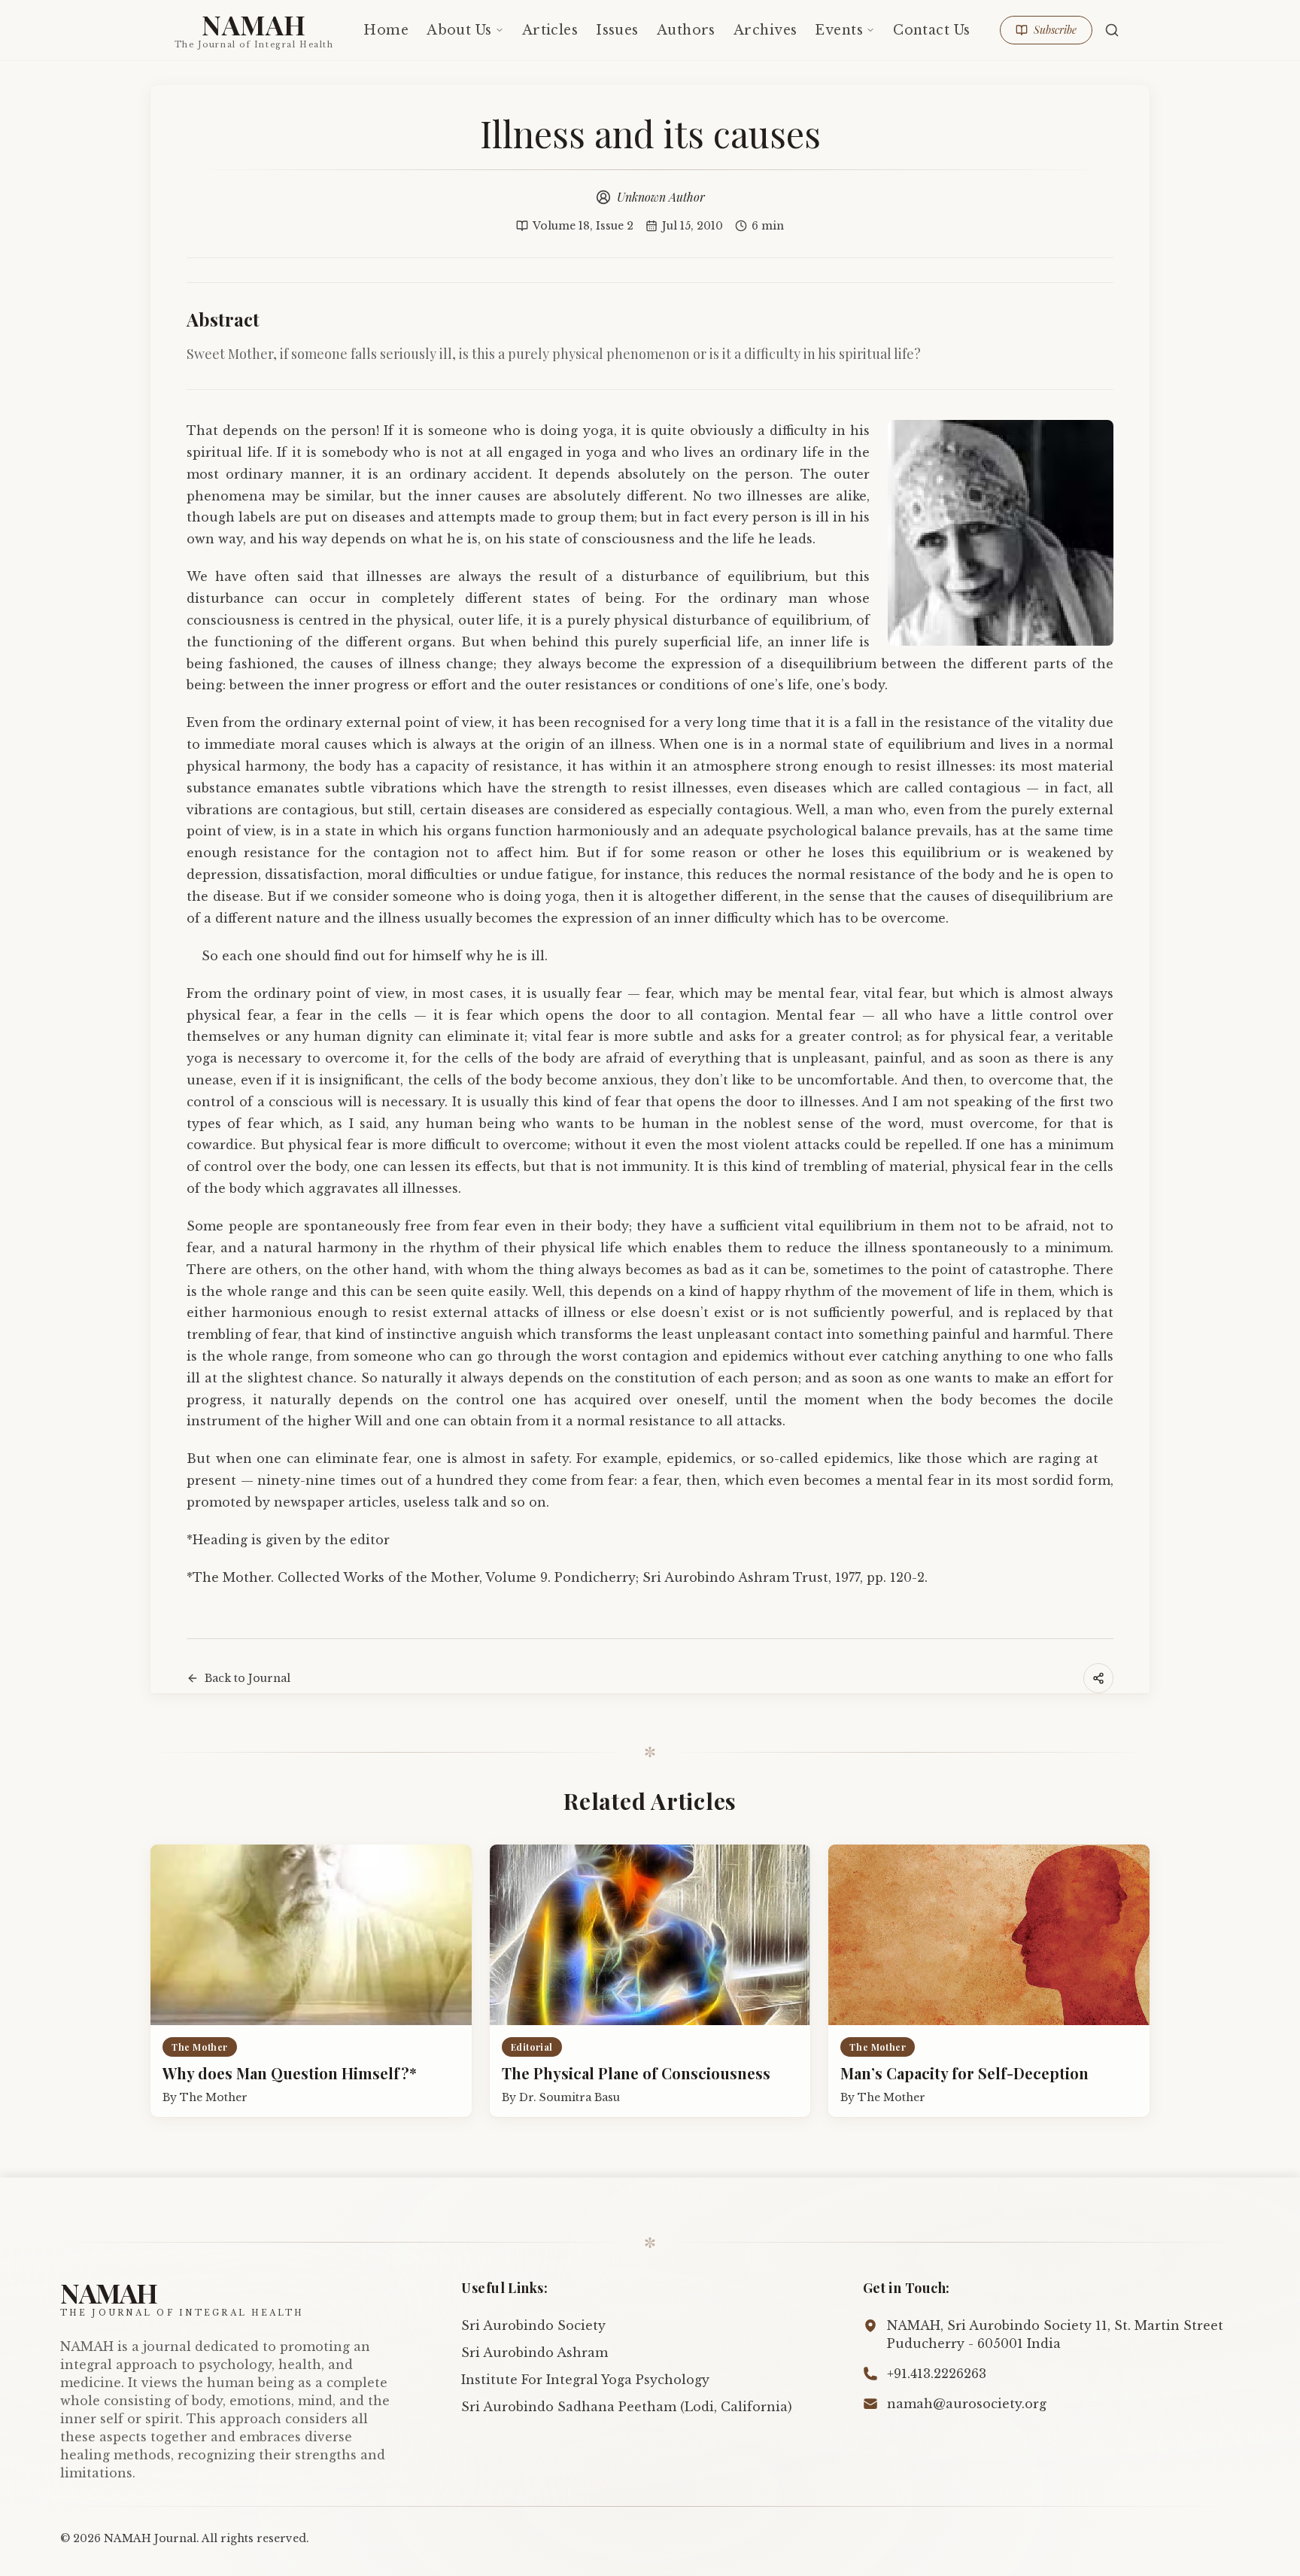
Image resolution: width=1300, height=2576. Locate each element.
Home (386, 30)
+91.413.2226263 (937, 2374)
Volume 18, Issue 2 (583, 226)
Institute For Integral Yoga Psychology (585, 2380)
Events (839, 30)
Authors (686, 30)
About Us (459, 30)
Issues (617, 30)
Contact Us (931, 30)
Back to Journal (248, 1678)
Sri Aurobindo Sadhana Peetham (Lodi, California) (627, 2407)
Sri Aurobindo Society (533, 2325)
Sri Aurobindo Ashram (535, 2352)
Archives (765, 30)
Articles (550, 30)
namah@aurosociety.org (967, 2404)
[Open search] (1112, 30)
